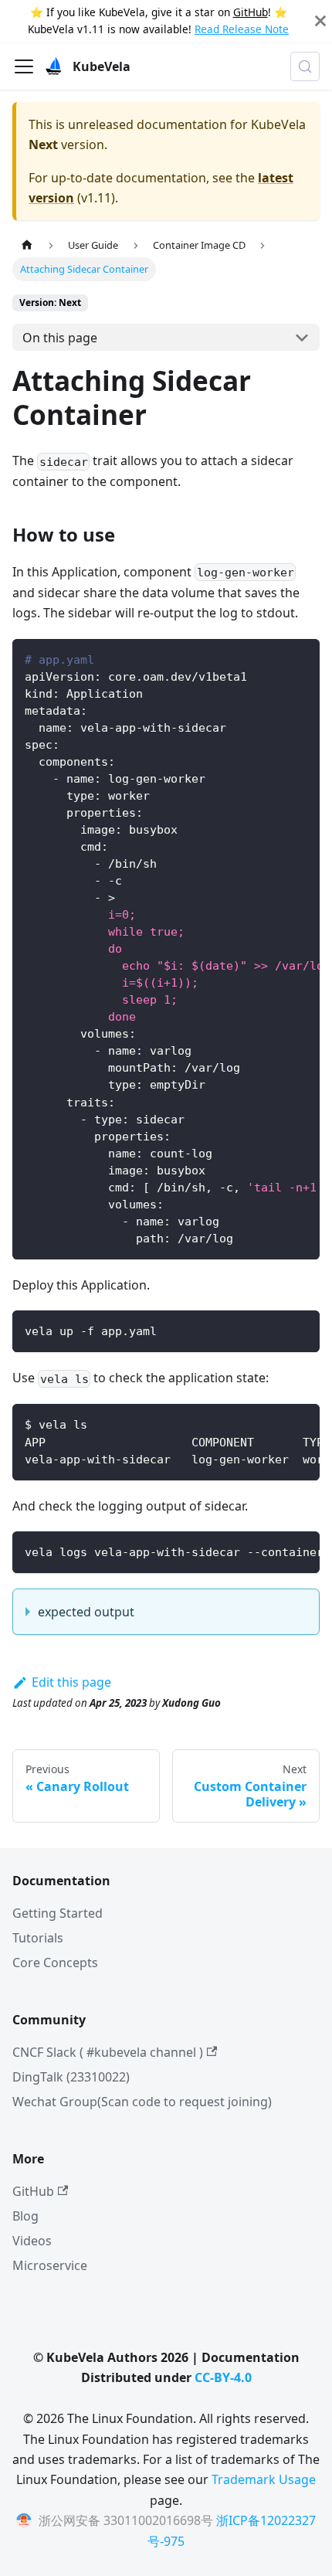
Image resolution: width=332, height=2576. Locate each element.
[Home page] (27, 245)
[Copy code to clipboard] (301, 658)
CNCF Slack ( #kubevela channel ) (108, 2052)
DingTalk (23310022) (71, 2077)
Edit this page (71, 1682)
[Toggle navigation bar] (24, 66)
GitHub (251, 12)
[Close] (320, 21)
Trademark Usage (264, 2479)
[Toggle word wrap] (273, 658)
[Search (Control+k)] (305, 66)
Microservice (50, 2265)
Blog (25, 2216)
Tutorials (38, 1938)
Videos (32, 2241)
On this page (60, 338)
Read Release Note (242, 29)
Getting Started (58, 1913)
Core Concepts (55, 1963)
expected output (86, 1612)
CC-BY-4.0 (223, 2377)
